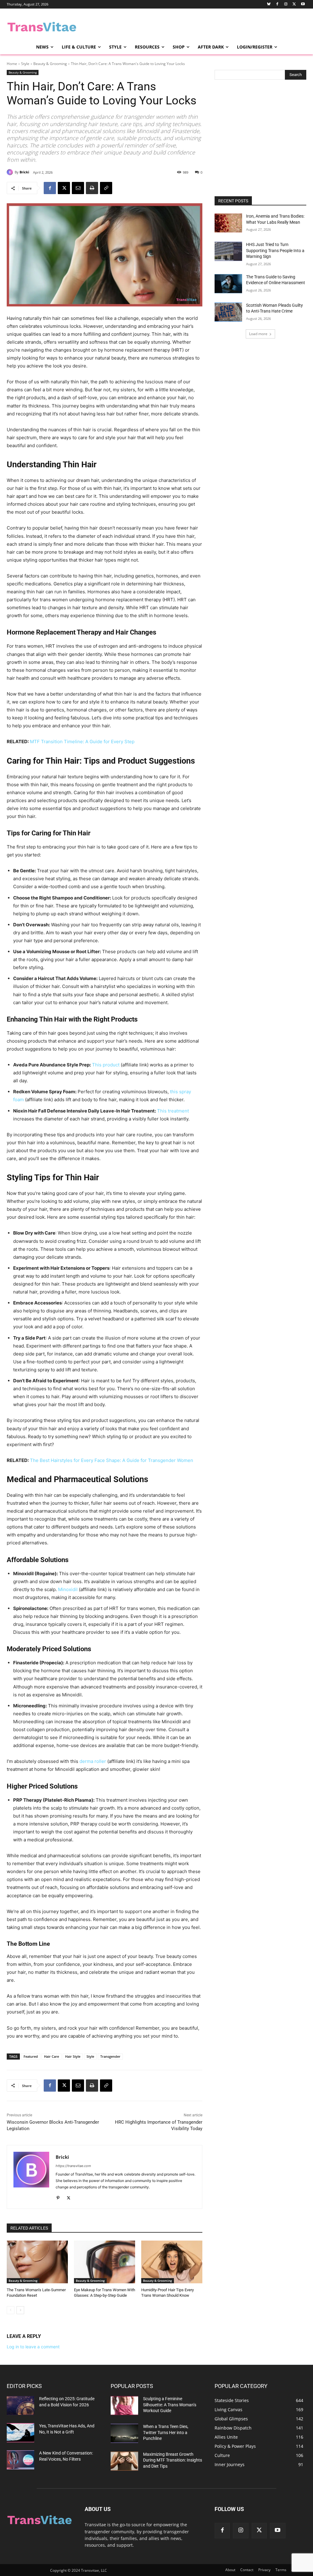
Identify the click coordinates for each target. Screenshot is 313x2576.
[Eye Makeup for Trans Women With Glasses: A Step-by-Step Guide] (105, 2262)
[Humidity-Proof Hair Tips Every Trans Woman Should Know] (172, 2262)
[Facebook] (277, 4)
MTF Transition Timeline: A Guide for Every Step (82, 742)
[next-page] (20, 2310)
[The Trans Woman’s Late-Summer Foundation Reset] (37, 2262)
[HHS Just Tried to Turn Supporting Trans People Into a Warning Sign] (228, 251)
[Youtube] (303, 4)
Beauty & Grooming (50, 64)
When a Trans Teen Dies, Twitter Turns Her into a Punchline (166, 2432)
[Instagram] (286, 4)
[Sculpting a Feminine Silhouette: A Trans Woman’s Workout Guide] (124, 2406)
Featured (31, 2056)
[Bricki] (11, 172)
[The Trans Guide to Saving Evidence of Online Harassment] (228, 284)
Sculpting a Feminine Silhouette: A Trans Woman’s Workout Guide (170, 2405)
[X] (64, 188)
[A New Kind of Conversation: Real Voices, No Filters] (20, 2460)
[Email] (78, 188)
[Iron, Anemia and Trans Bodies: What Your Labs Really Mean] (228, 223)
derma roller (93, 1761)
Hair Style (73, 2056)
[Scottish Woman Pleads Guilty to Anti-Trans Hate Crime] (228, 312)
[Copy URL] (106, 188)
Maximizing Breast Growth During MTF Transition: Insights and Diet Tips (173, 2460)
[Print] (92, 188)
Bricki (24, 172)
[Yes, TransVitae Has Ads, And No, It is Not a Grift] (20, 2433)
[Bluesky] (269, 4)
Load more (258, 334)
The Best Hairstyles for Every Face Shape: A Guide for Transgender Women (112, 1460)
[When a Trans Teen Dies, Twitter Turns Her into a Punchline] (124, 2433)
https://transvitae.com (73, 2166)
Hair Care (52, 2056)
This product (106, 1065)
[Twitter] (294, 4)
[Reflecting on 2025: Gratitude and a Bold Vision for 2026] (20, 2406)
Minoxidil (68, 1589)
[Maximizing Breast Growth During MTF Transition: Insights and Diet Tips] (124, 2461)
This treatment (173, 1111)
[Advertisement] (150, 26)
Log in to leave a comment (33, 2347)
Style (25, 64)
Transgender (110, 2056)
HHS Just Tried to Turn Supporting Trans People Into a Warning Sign (275, 250)
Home (12, 64)
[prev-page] (11, 2310)
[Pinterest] (58, 2197)
